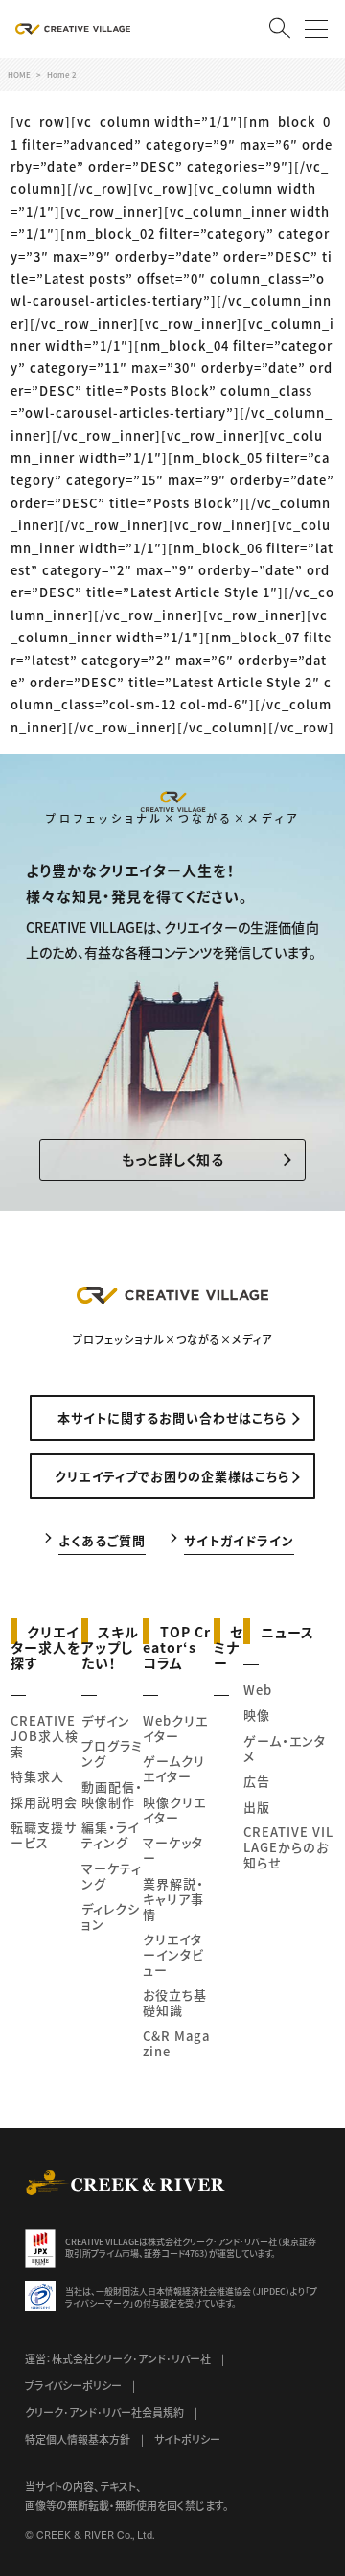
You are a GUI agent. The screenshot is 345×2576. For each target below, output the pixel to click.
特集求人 (37, 1776)
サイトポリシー (187, 2439)
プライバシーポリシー (73, 2385)
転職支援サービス (44, 1834)
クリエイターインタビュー (173, 1954)
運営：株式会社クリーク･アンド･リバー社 (118, 2358)
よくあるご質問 (102, 1539)
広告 (257, 1781)
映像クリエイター (174, 1810)
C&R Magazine (176, 2043)
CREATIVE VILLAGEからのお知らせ (288, 1847)
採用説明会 (44, 1802)
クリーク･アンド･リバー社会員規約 (104, 2412)
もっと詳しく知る (173, 1159)
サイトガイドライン (239, 1539)
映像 (257, 1715)
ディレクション (111, 1916)
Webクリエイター (175, 1728)
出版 (257, 1807)
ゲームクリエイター (174, 1768)
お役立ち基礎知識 (175, 2002)
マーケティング (112, 1876)
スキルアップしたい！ (111, 1646)
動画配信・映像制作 (112, 1794)
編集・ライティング (110, 1834)
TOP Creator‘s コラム (177, 1646)
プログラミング (112, 1753)
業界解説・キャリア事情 (173, 1899)
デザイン (106, 1720)
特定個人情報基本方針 (78, 2439)
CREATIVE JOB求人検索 (45, 1736)
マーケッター (173, 1850)
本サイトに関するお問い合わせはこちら (172, 1417)
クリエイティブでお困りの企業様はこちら (172, 1476)
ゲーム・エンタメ (285, 1748)
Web (258, 1690)
